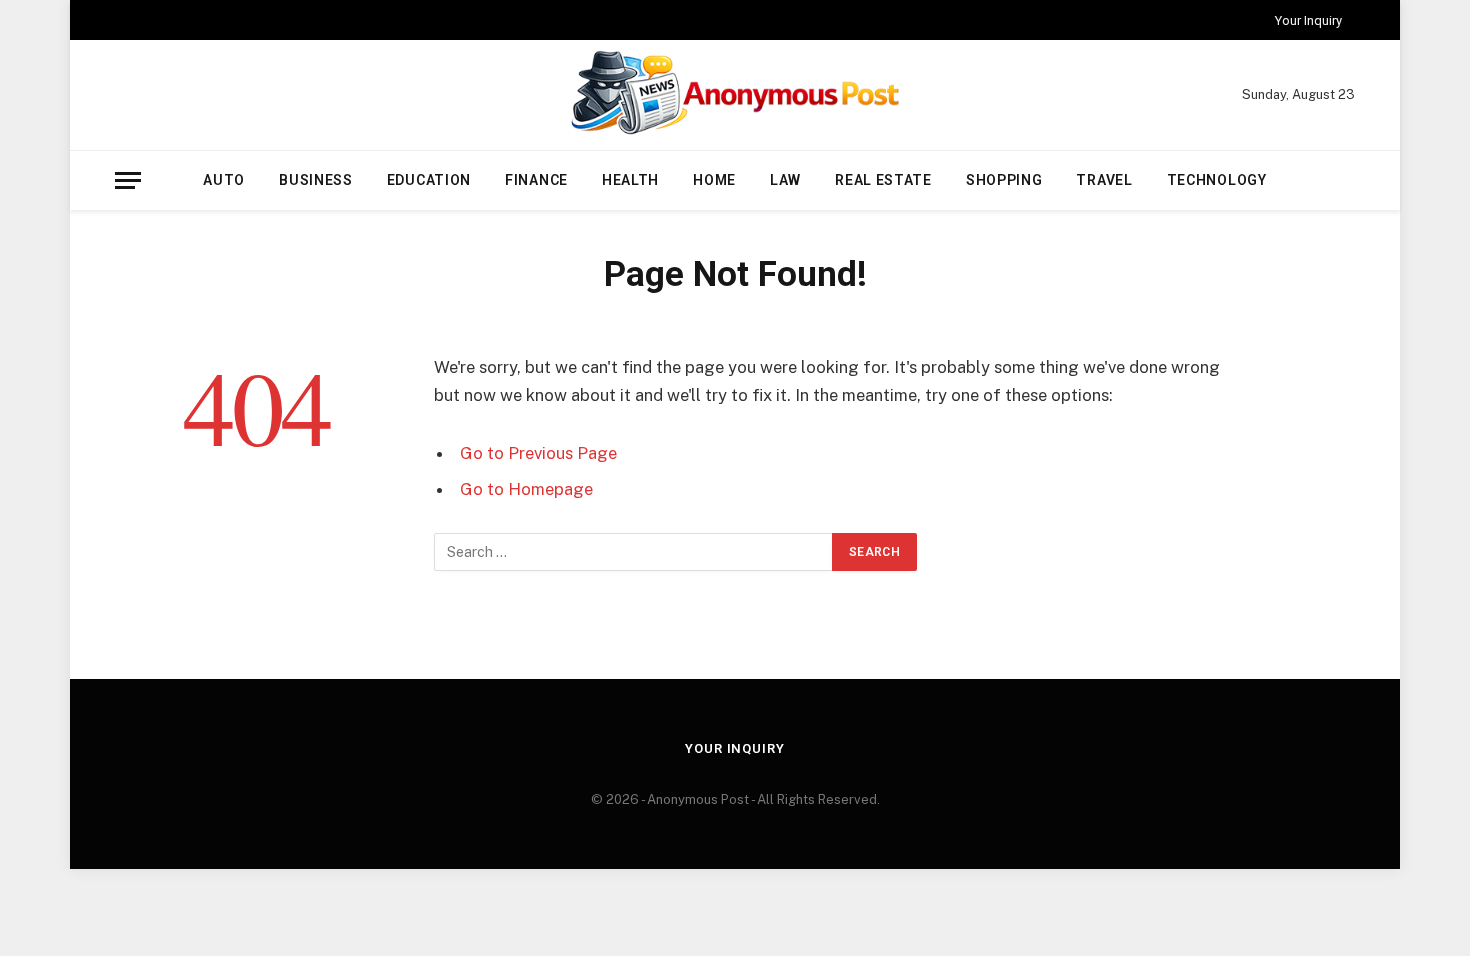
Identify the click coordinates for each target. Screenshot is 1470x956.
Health (630, 180)
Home (714, 180)
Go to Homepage (526, 489)
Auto (224, 180)
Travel (1104, 180)
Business (316, 180)
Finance (536, 180)
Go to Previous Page (538, 453)
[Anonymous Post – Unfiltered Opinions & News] (735, 95)
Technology (1217, 180)
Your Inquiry (1308, 20)
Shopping (1004, 180)
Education (429, 180)
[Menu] (128, 180)
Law (785, 180)
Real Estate (883, 180)
